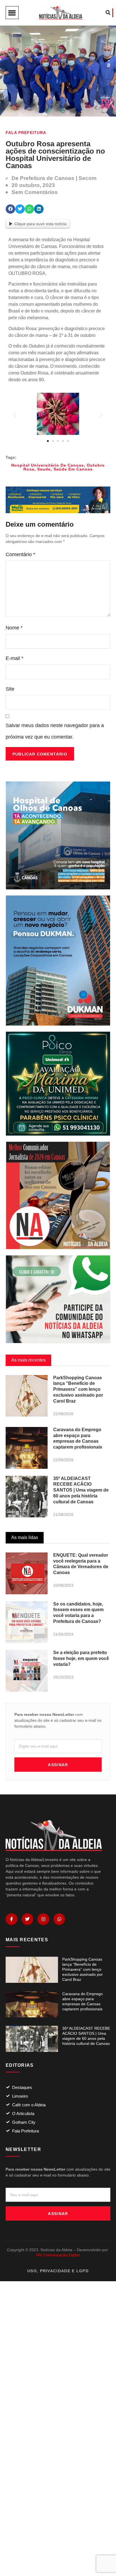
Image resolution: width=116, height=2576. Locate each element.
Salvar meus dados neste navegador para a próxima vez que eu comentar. (55, 731)
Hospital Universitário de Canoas (48, 465)
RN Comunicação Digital (58, 2255)
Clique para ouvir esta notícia (40, 224)
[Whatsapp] (59, 1919)
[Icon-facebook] (12, 1919)
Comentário (20, 554)
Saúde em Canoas (73, 469)
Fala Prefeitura (26, 133)
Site (10, 689)
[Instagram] (43, 1919)
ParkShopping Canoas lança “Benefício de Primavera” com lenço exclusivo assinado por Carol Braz (78, 1389)
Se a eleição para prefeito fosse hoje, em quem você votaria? (81, 1658)
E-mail (14, 658)
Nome (14, 628)
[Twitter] (28, 1919)
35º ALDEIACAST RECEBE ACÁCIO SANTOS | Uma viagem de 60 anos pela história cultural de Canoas (81, 1490)
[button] (12, 13)
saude (44, 469)
